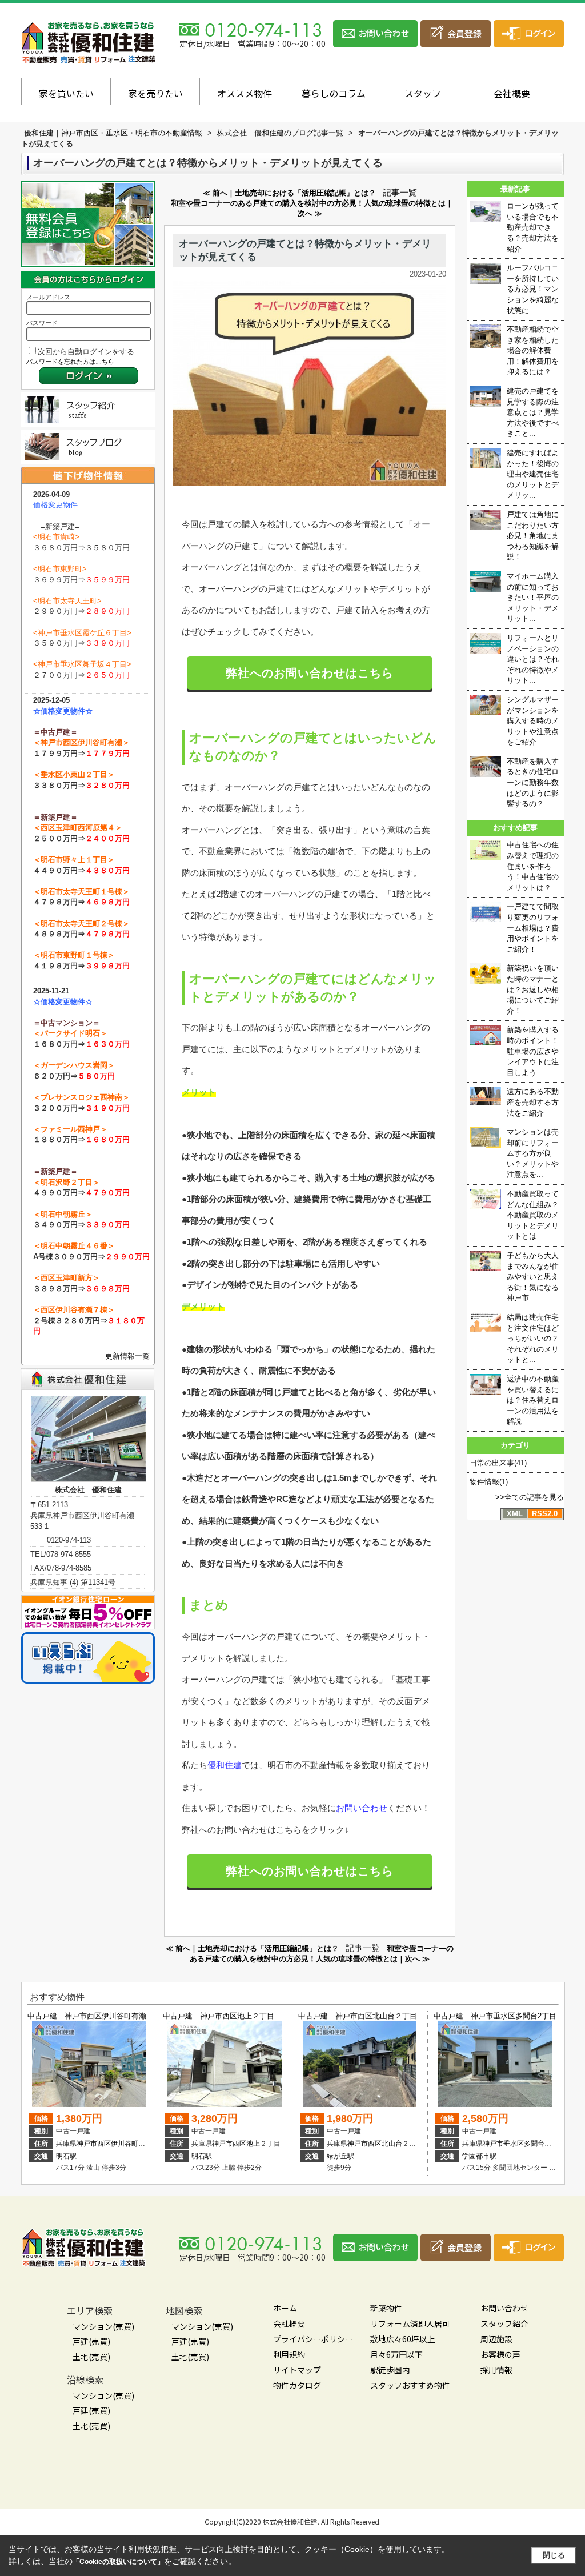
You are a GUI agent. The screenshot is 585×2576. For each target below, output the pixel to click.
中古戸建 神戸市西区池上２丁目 (219, 2016)
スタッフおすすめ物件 (410, 2385)
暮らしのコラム (334, 93)
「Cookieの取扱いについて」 (118, 2562)
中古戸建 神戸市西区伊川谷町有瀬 (87, 2016)
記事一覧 (400, 193)
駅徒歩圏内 (390, 2370)
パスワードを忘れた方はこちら (70, 362)
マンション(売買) (103, 2326)
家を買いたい (66, 93)
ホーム (285, 2308)
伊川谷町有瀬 (131, 2144)
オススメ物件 (245, 93)
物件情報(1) (489, 1482)
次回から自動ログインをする (86, 352)
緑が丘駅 (340, 2156)
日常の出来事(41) (498, 1463)
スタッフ (423, 93)
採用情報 (496, 2370)
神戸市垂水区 (503, 2144)
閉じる (554, 2555)
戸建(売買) (91, 2341)
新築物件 (386, 2308)
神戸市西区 (94, 2144)
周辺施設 (496, 2339)
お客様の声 (500, 2354)
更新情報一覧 (127, 1356)
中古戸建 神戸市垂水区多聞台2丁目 (495, 2016)
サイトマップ (297, 2370)
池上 (253, 2144)
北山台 (392, 2144)
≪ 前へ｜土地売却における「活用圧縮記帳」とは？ (289, 193)
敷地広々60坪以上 (403, 2339)
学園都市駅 (479, 2156)
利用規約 (289, 2354)
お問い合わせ (362, 1808)
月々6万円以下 (396, 2354)
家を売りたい (155, 93)
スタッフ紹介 (504, 2323)
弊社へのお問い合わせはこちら (310, 673)
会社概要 (512, 93)
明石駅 (66, 2156)
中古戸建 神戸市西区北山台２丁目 (358, 2016)
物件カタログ (297, 2385)
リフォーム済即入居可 (410, 2323)
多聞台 (534, 2144)
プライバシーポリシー (313, 2339)
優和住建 (225, 1765)
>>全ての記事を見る (530, 1497)
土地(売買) (91, 2357)
